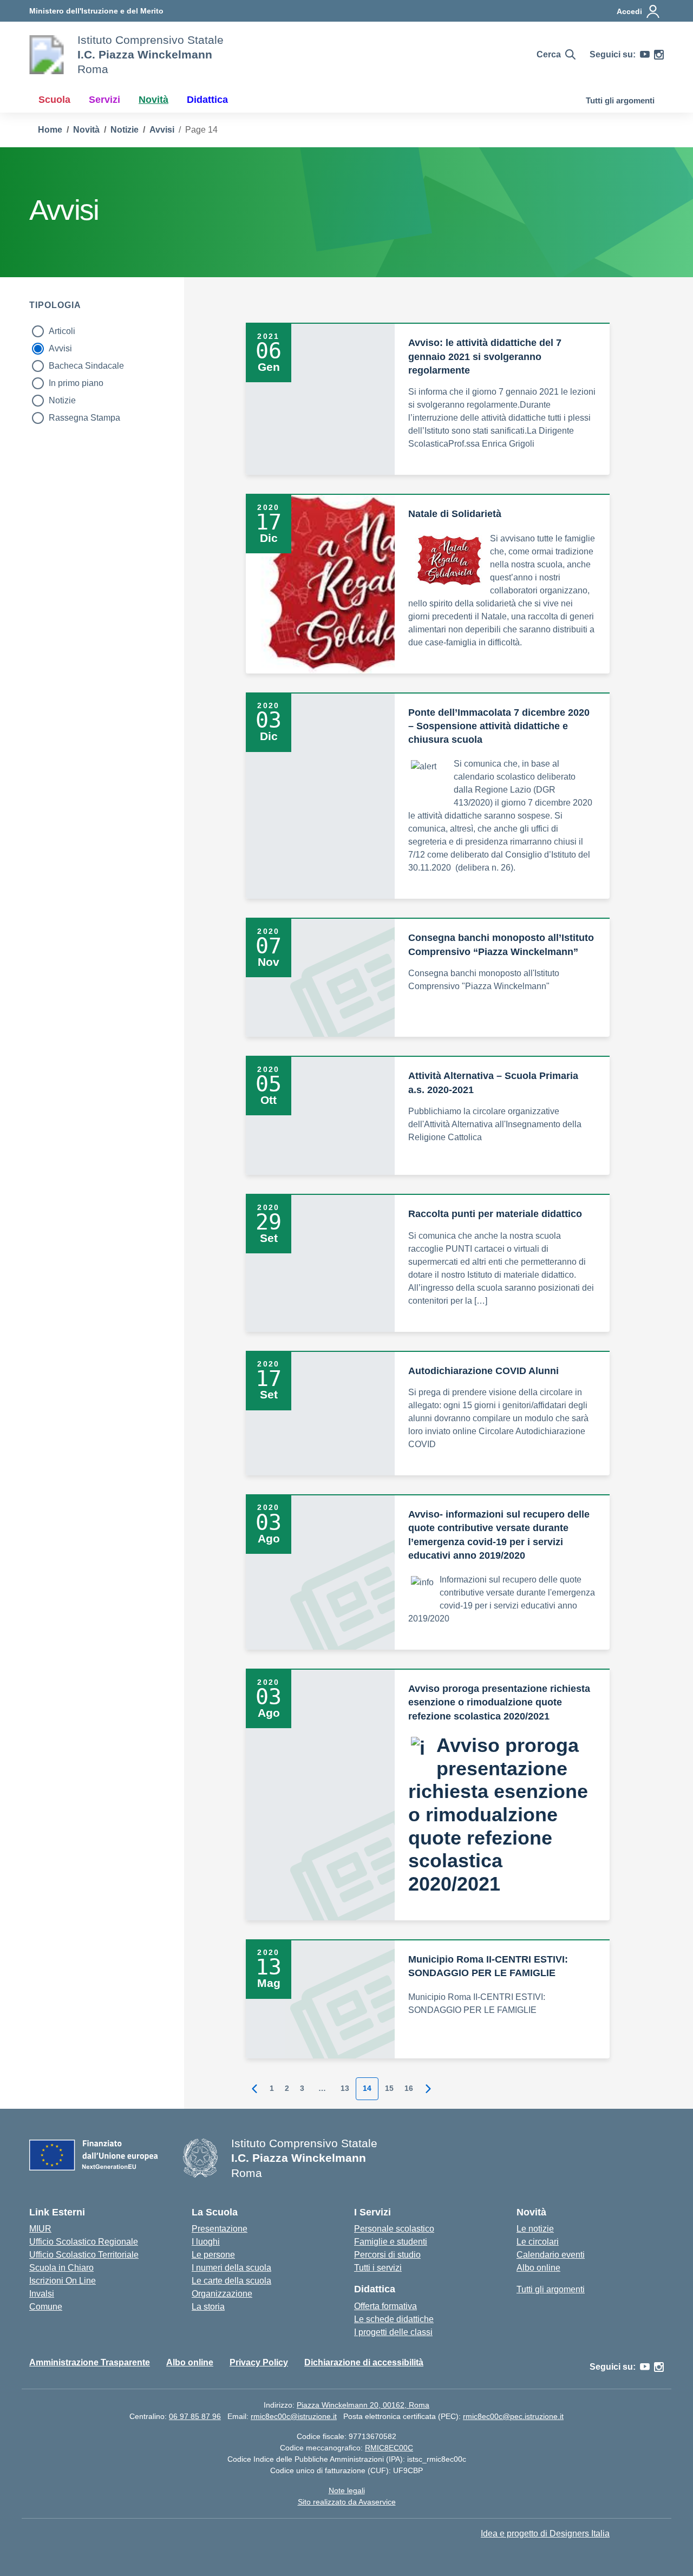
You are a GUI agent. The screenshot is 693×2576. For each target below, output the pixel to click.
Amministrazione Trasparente (90, 2362)
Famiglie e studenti (391, 2242)
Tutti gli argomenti (620, 100)
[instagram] (659, 55)
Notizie (62, 400)
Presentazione (220, 2229)
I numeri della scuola (231, 2268)
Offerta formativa (385, 2306)
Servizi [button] (104, 100)
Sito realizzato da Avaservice (347, 2502)
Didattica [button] (207, 100)
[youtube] (645, 55)
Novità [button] (153, 100)
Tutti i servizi (378, 2268)
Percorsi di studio (387, 2255)
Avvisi (60, 348)
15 (389, 2088)
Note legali (347, 2490)
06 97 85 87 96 (195, 2416)
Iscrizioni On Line (63, 2281)
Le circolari (538, 2242)
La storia (208, 2307)
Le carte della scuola (231, 2281)
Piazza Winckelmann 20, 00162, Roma (363, 2405)
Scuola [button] (54, 100)
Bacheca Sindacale (86, 366)
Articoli (62, 331)
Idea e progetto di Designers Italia (545, 2533)
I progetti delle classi (393, 2332)
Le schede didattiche (394, 2319)
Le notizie (535, 2229)
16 (409, 2088)
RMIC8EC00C (389, 2448)
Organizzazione (222, 2294)
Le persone (213, 2255)
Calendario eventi (551, 2255)
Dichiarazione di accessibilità (364, 2362)
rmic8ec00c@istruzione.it (294, 2416)
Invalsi (42, 2294)
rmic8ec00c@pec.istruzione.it (513, 2416)
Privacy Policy (259, 2362)
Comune (46, 2307)
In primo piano (76, 383)
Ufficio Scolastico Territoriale (84, 2255)
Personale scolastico (394, 2229)
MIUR (40, 2229)
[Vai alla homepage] (47, 55)
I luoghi (206, 2242)
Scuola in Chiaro (61, 2268)
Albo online (538, 2268)
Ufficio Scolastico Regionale (84, 2242)
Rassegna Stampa (84, 418)
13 (345, 2088)
